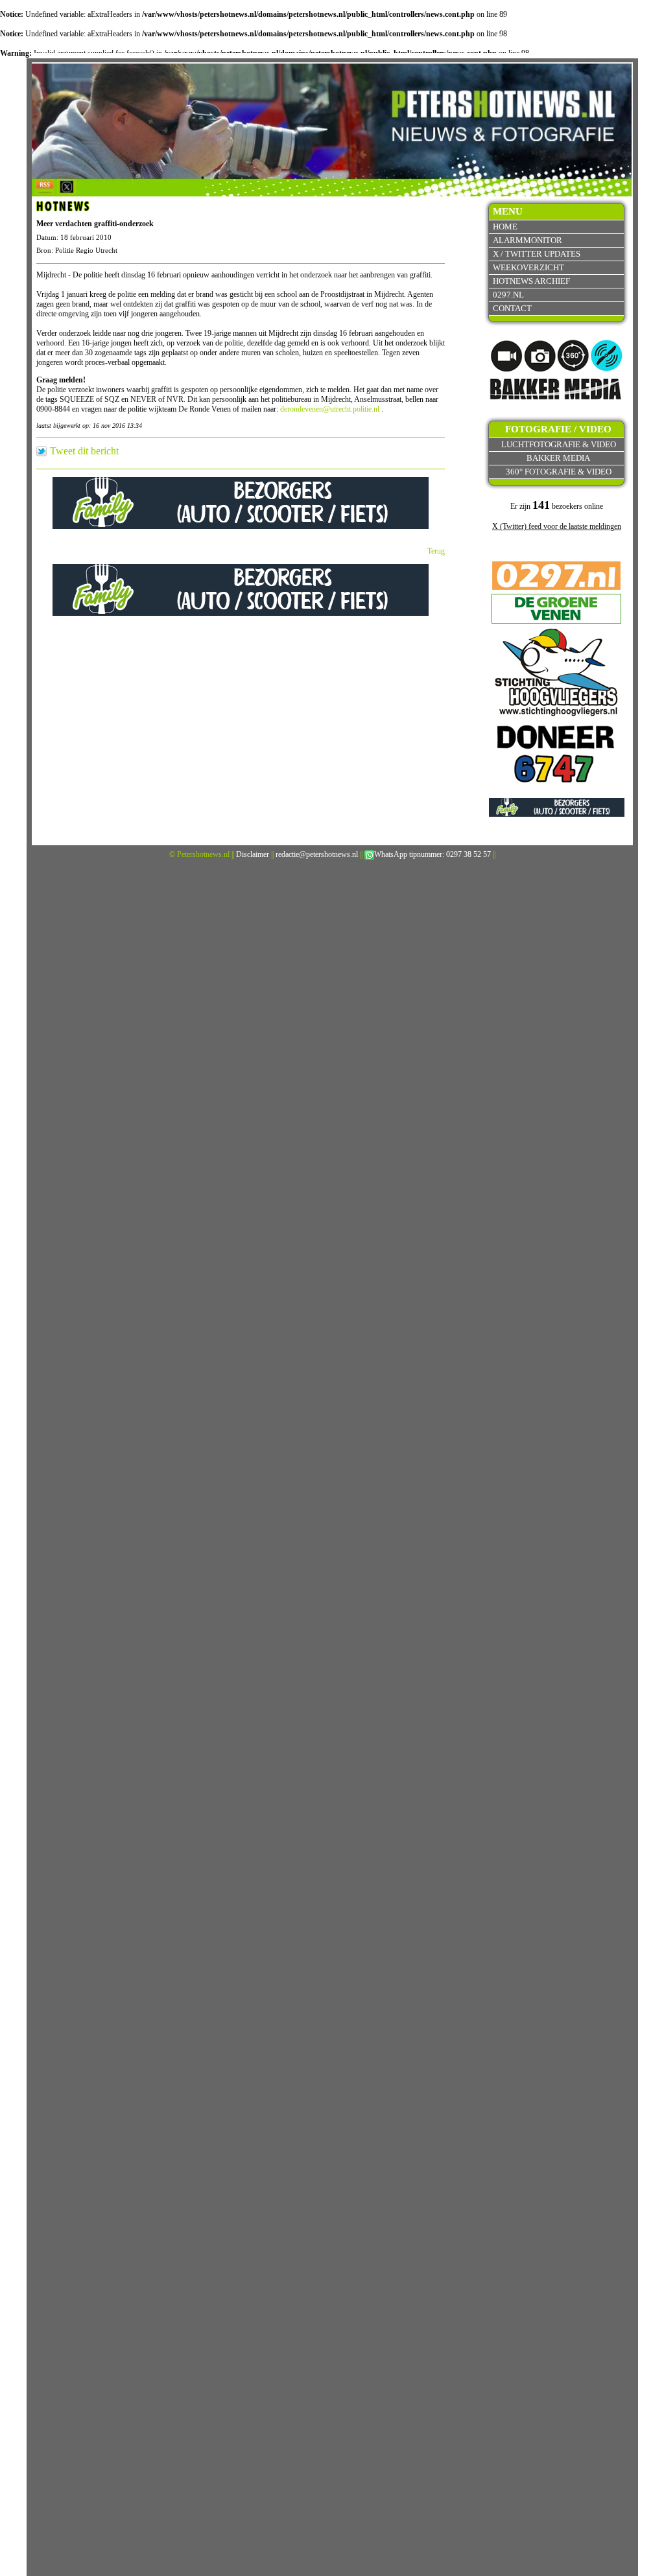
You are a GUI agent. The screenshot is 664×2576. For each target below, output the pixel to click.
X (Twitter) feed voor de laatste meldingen (557, 526)
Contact (512, 308)
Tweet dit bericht (84, 451)
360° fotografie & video (559, 472)
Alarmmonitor (528, 240)
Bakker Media (558, 458)
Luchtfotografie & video (559, 444)
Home (505, 227)
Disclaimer (253, 854)
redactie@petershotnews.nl (317, 854)
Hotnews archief (531, 281)
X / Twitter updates (537, 254)
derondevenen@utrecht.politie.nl (330, 409)
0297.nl (508, 295)
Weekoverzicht (528, 267)
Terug (436, 551)
